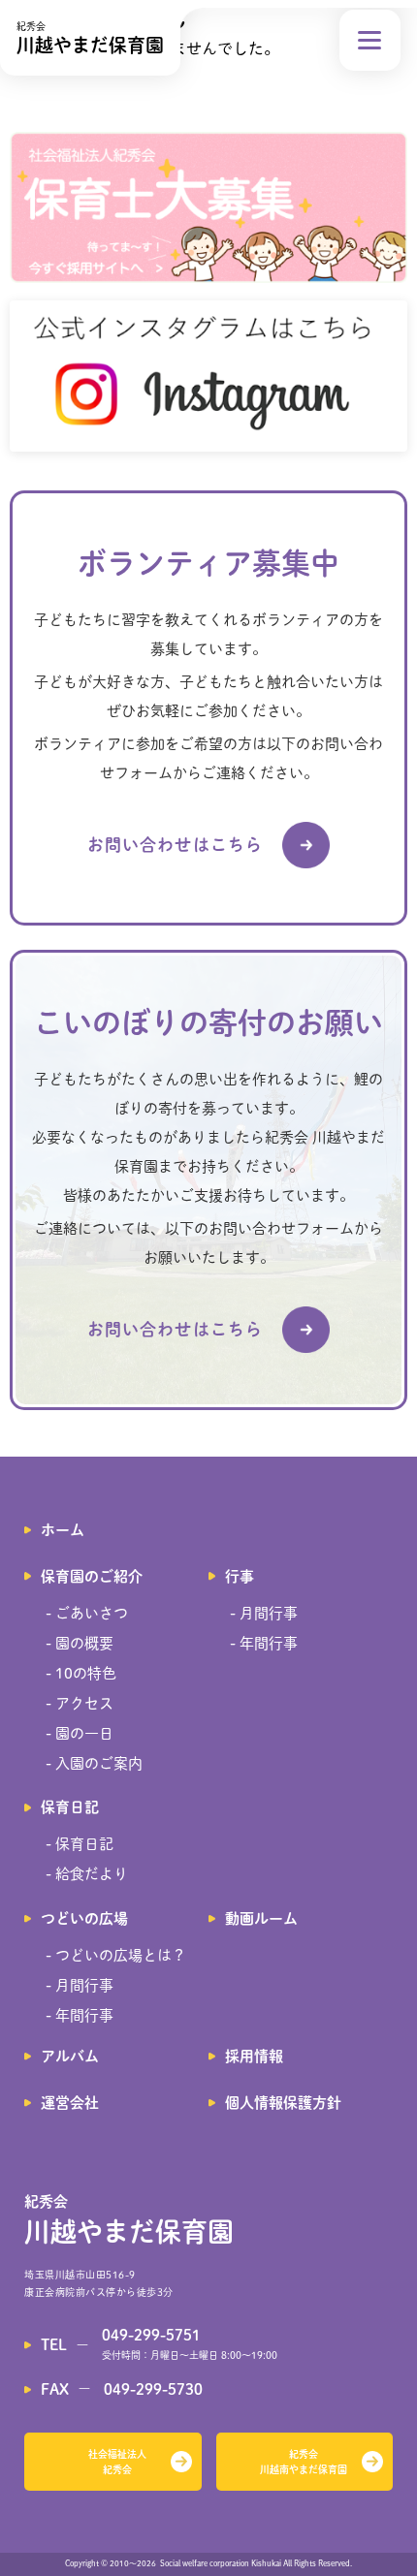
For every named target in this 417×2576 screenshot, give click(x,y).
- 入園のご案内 (94, 1763)
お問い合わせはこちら (175, 845)
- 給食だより (87, 1874)
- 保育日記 (80, 1844)
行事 (240, 1576)
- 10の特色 (81, 1673)
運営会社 (70, 2103)
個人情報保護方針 (283, 2103)
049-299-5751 (151, 2335)
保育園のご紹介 (92, 1576)
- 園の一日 (80, 1733)
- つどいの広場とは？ (116, 1955)
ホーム (63, 1530)
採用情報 (254, 2056)
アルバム (70, 2056)
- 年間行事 (264, 1643)
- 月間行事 (264, 1613)
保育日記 (70, 1807)
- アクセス (80, 1703)
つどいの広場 (84, 1918)
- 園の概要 (80, 1643)
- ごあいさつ (87, 1613)
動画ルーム (261, 1918)
